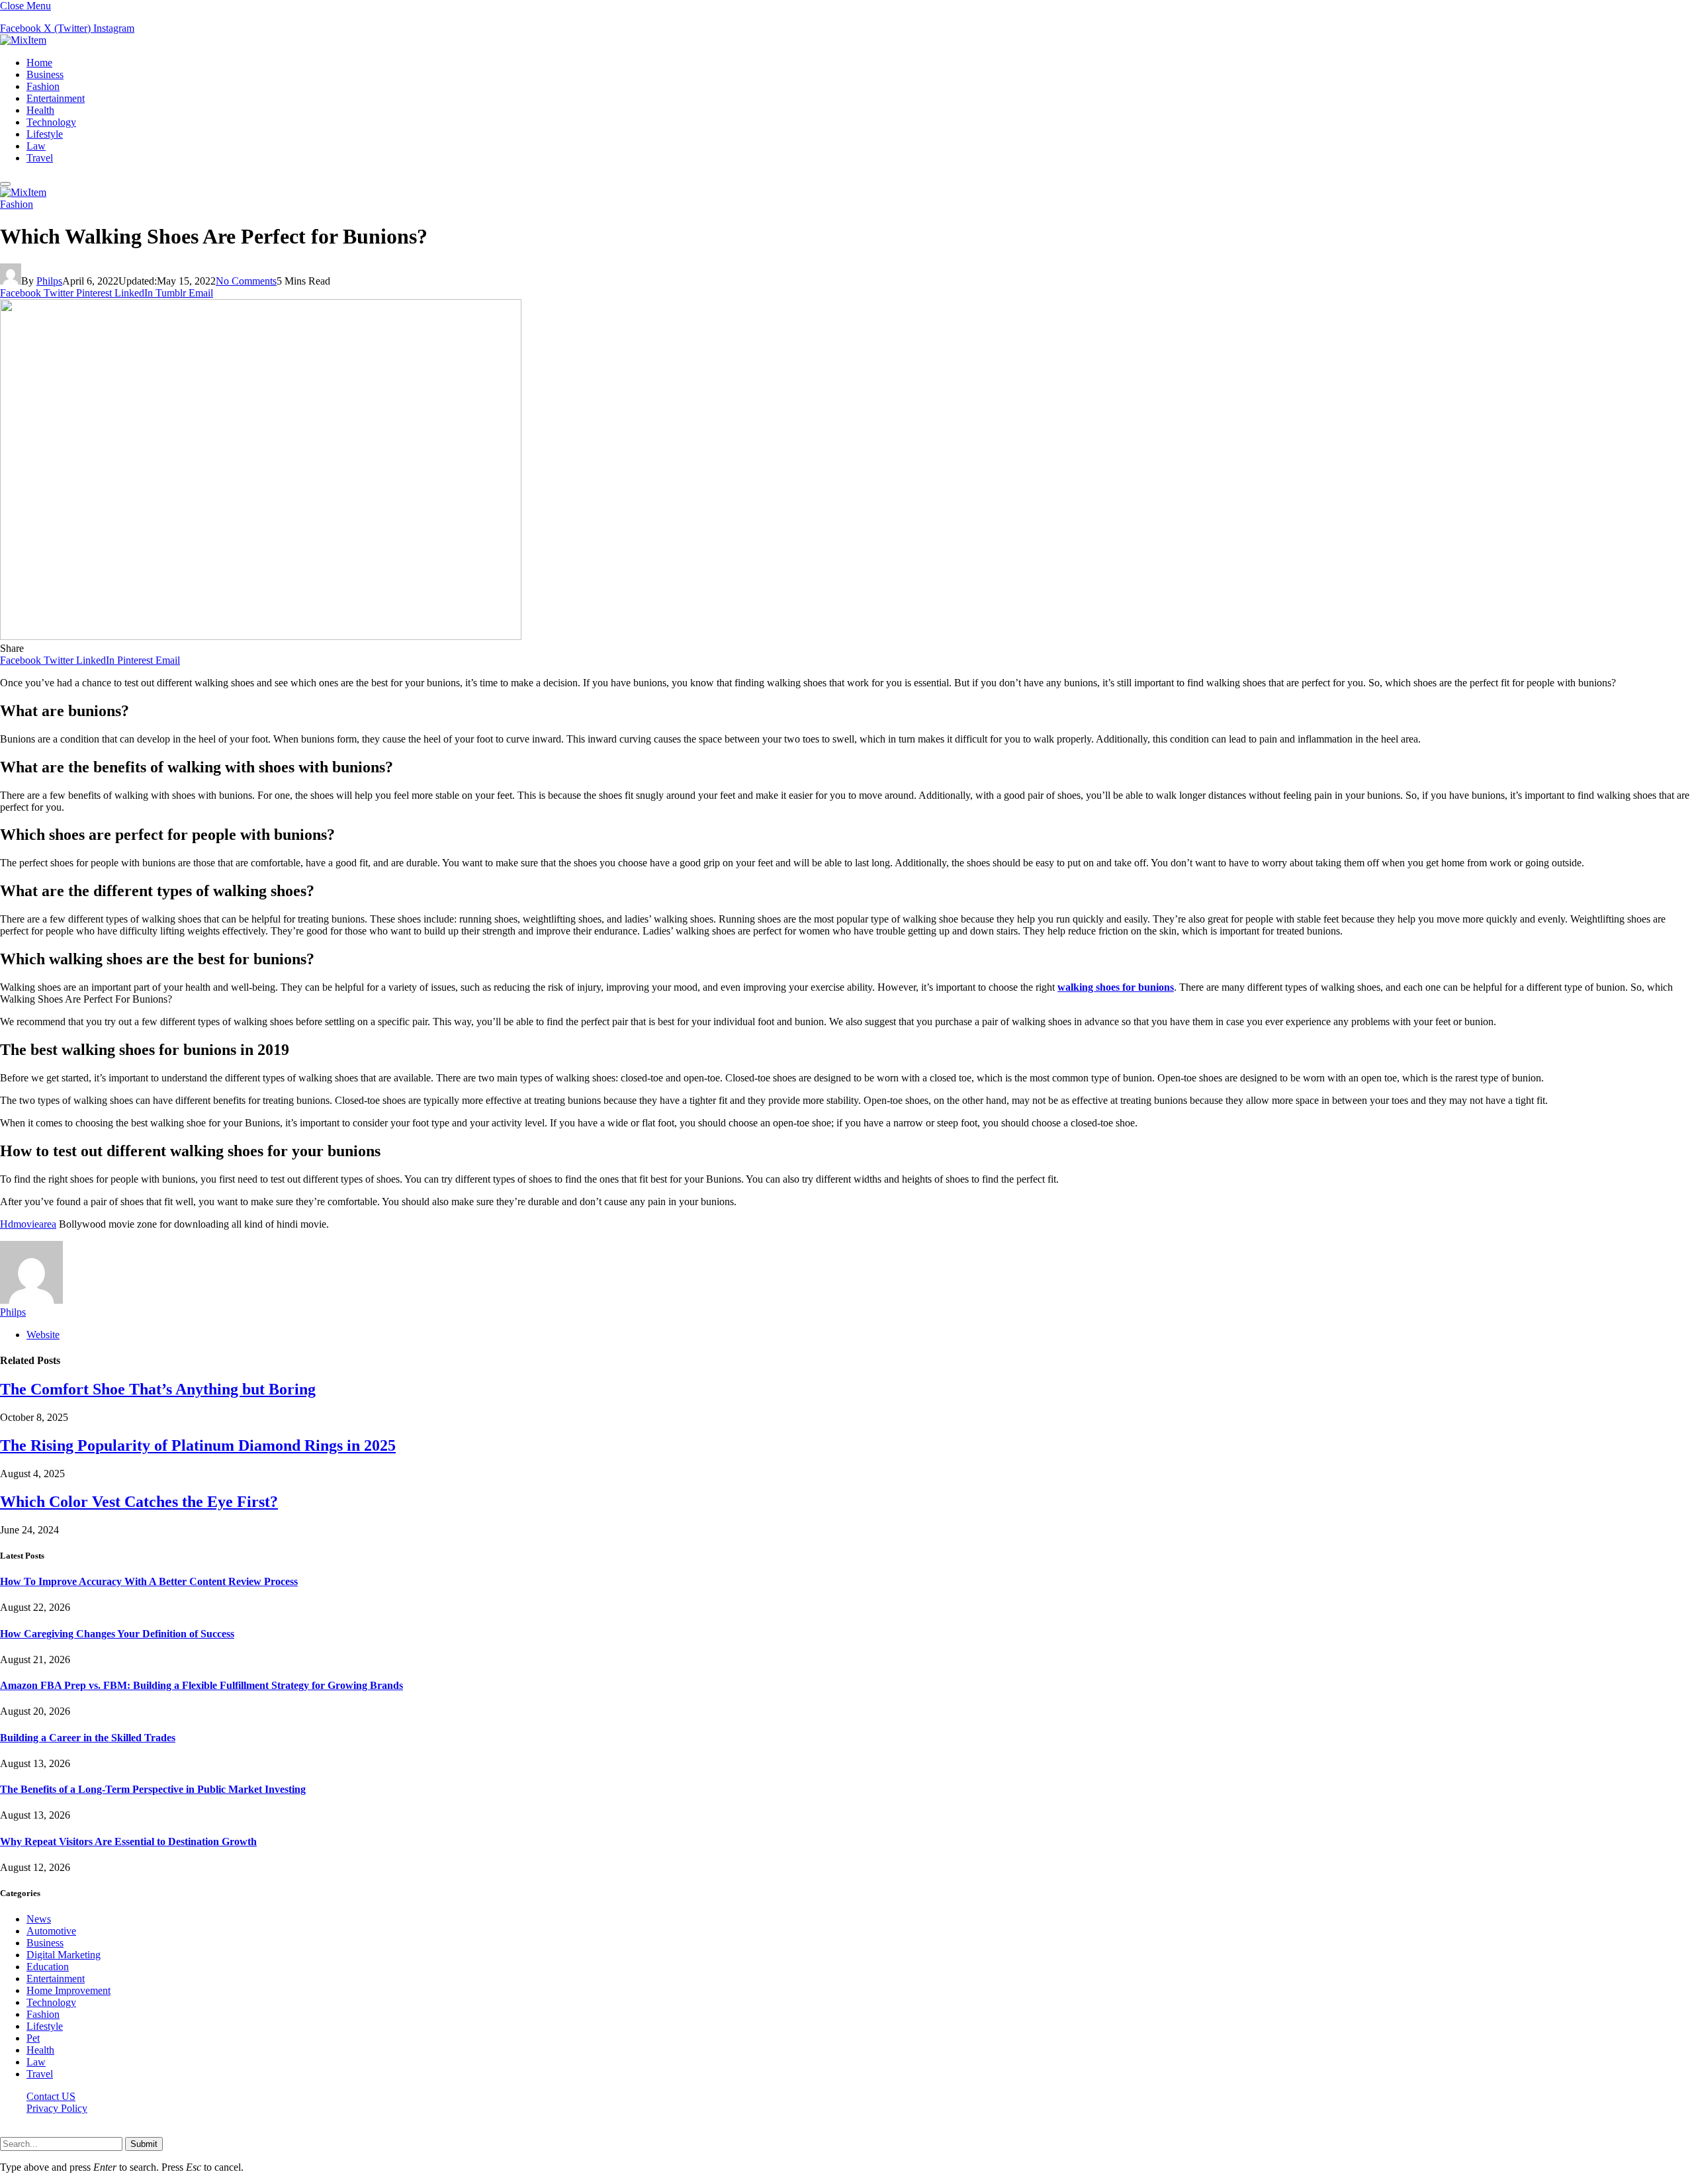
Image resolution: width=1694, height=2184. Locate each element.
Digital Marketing (64, 1955)
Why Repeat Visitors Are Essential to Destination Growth (128, 1842)
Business (45, 74)
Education (48, 1967)
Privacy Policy (57, 2108)
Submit (144, 2144)
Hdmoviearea (28, 1224)
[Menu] (5, 184)
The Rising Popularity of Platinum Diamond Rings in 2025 (198, 1445)
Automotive (51, 1931)
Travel (40, 158)
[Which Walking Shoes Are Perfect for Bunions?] (261, 636)
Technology (51, 122)
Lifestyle (45, 134)
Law (36, 146)
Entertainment (56, 98)
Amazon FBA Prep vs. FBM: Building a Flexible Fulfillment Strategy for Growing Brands (201, 1685)
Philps (49, 281)
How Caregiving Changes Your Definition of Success (117, 1634)
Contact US (51, 2096)
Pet (33, 2038)
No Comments (246, 281)
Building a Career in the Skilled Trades (88, 1738)
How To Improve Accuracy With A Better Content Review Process (149, 1581)
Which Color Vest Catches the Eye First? (139, 1502)
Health (40, 110)
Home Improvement (68, 1990)
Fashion (43, 86)
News (39, 1919)
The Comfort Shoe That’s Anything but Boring (158, 1389)
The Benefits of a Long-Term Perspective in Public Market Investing (153, 1789)
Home (39, 63)
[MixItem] (23, 40)
